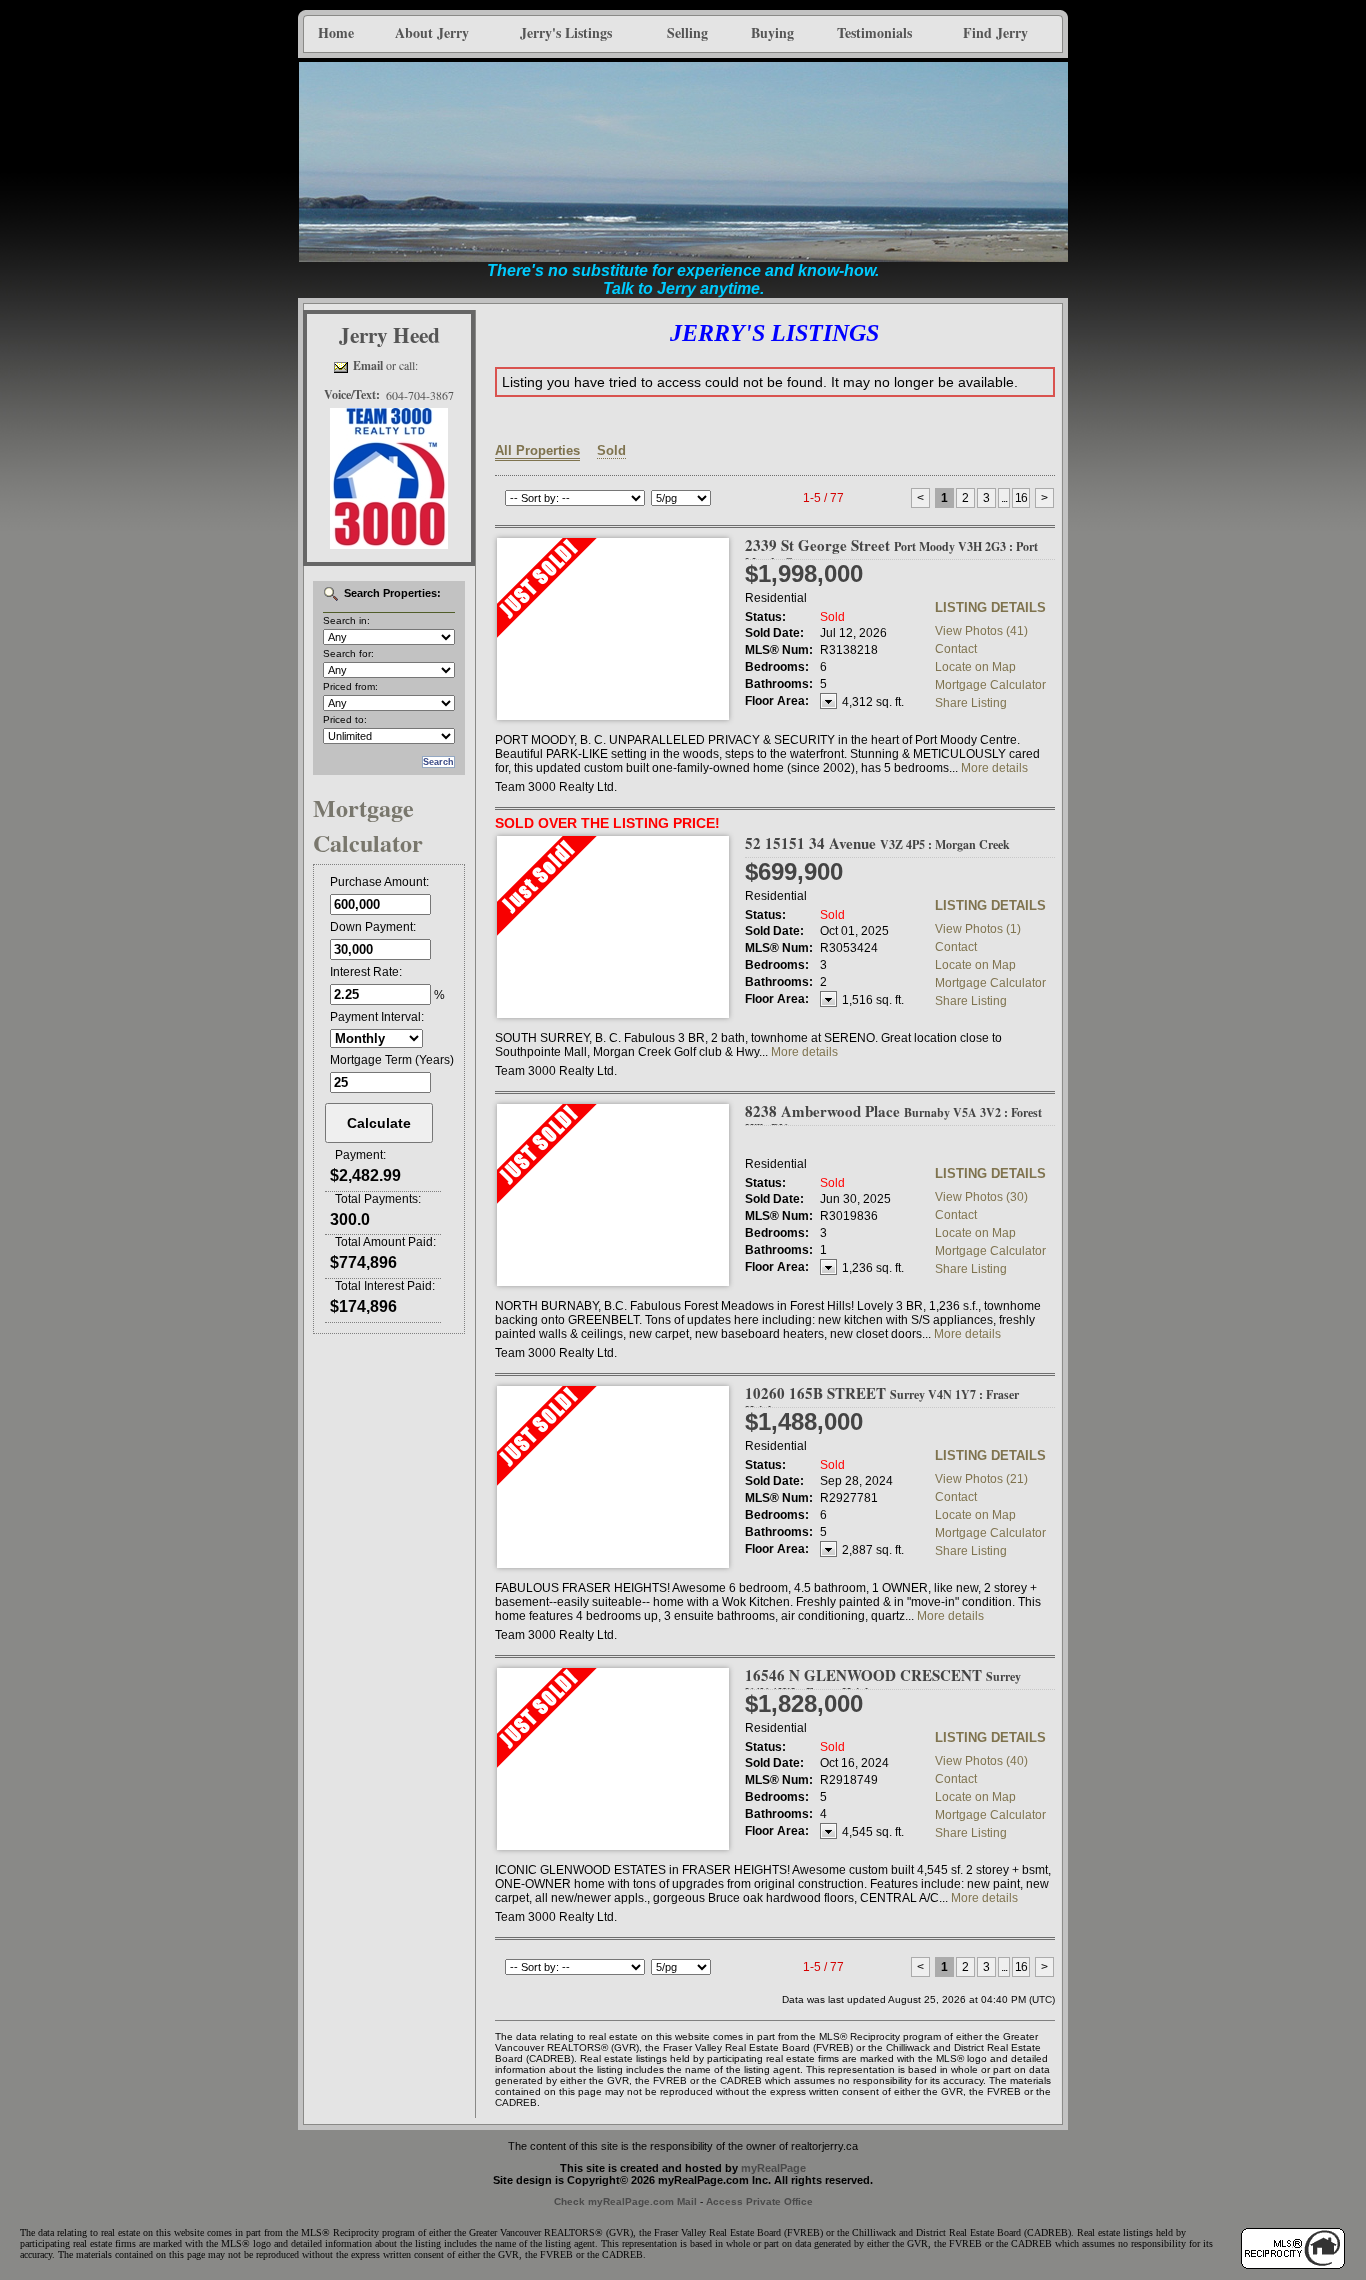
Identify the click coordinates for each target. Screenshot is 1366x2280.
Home (336, 32)
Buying (772, 32)
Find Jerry (995, 32)
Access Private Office (759, 2201)
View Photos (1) (978, 929)
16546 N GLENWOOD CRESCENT (883, 1682)
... (1004, 498)
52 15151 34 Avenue (877, 843)
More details (994, 768)
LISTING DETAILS (990, 607)
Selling (687, 32)
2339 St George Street (891, 552)
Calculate (379, 1123)
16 (1021, 498)
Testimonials (874, 32)
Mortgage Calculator (990, 685)
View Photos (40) (981, 1761)
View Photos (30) (981, 1197)
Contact (956, 649)
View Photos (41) (981, 631)
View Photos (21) (981, 1479)
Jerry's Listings (566, 32)
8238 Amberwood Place (893, 1118)
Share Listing (971, 703)
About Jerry (432, 32)
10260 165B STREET (882, 1400)
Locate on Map (975, 667)
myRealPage (773, 2168)
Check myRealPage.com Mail (625, 2201)
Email (368, 365)
